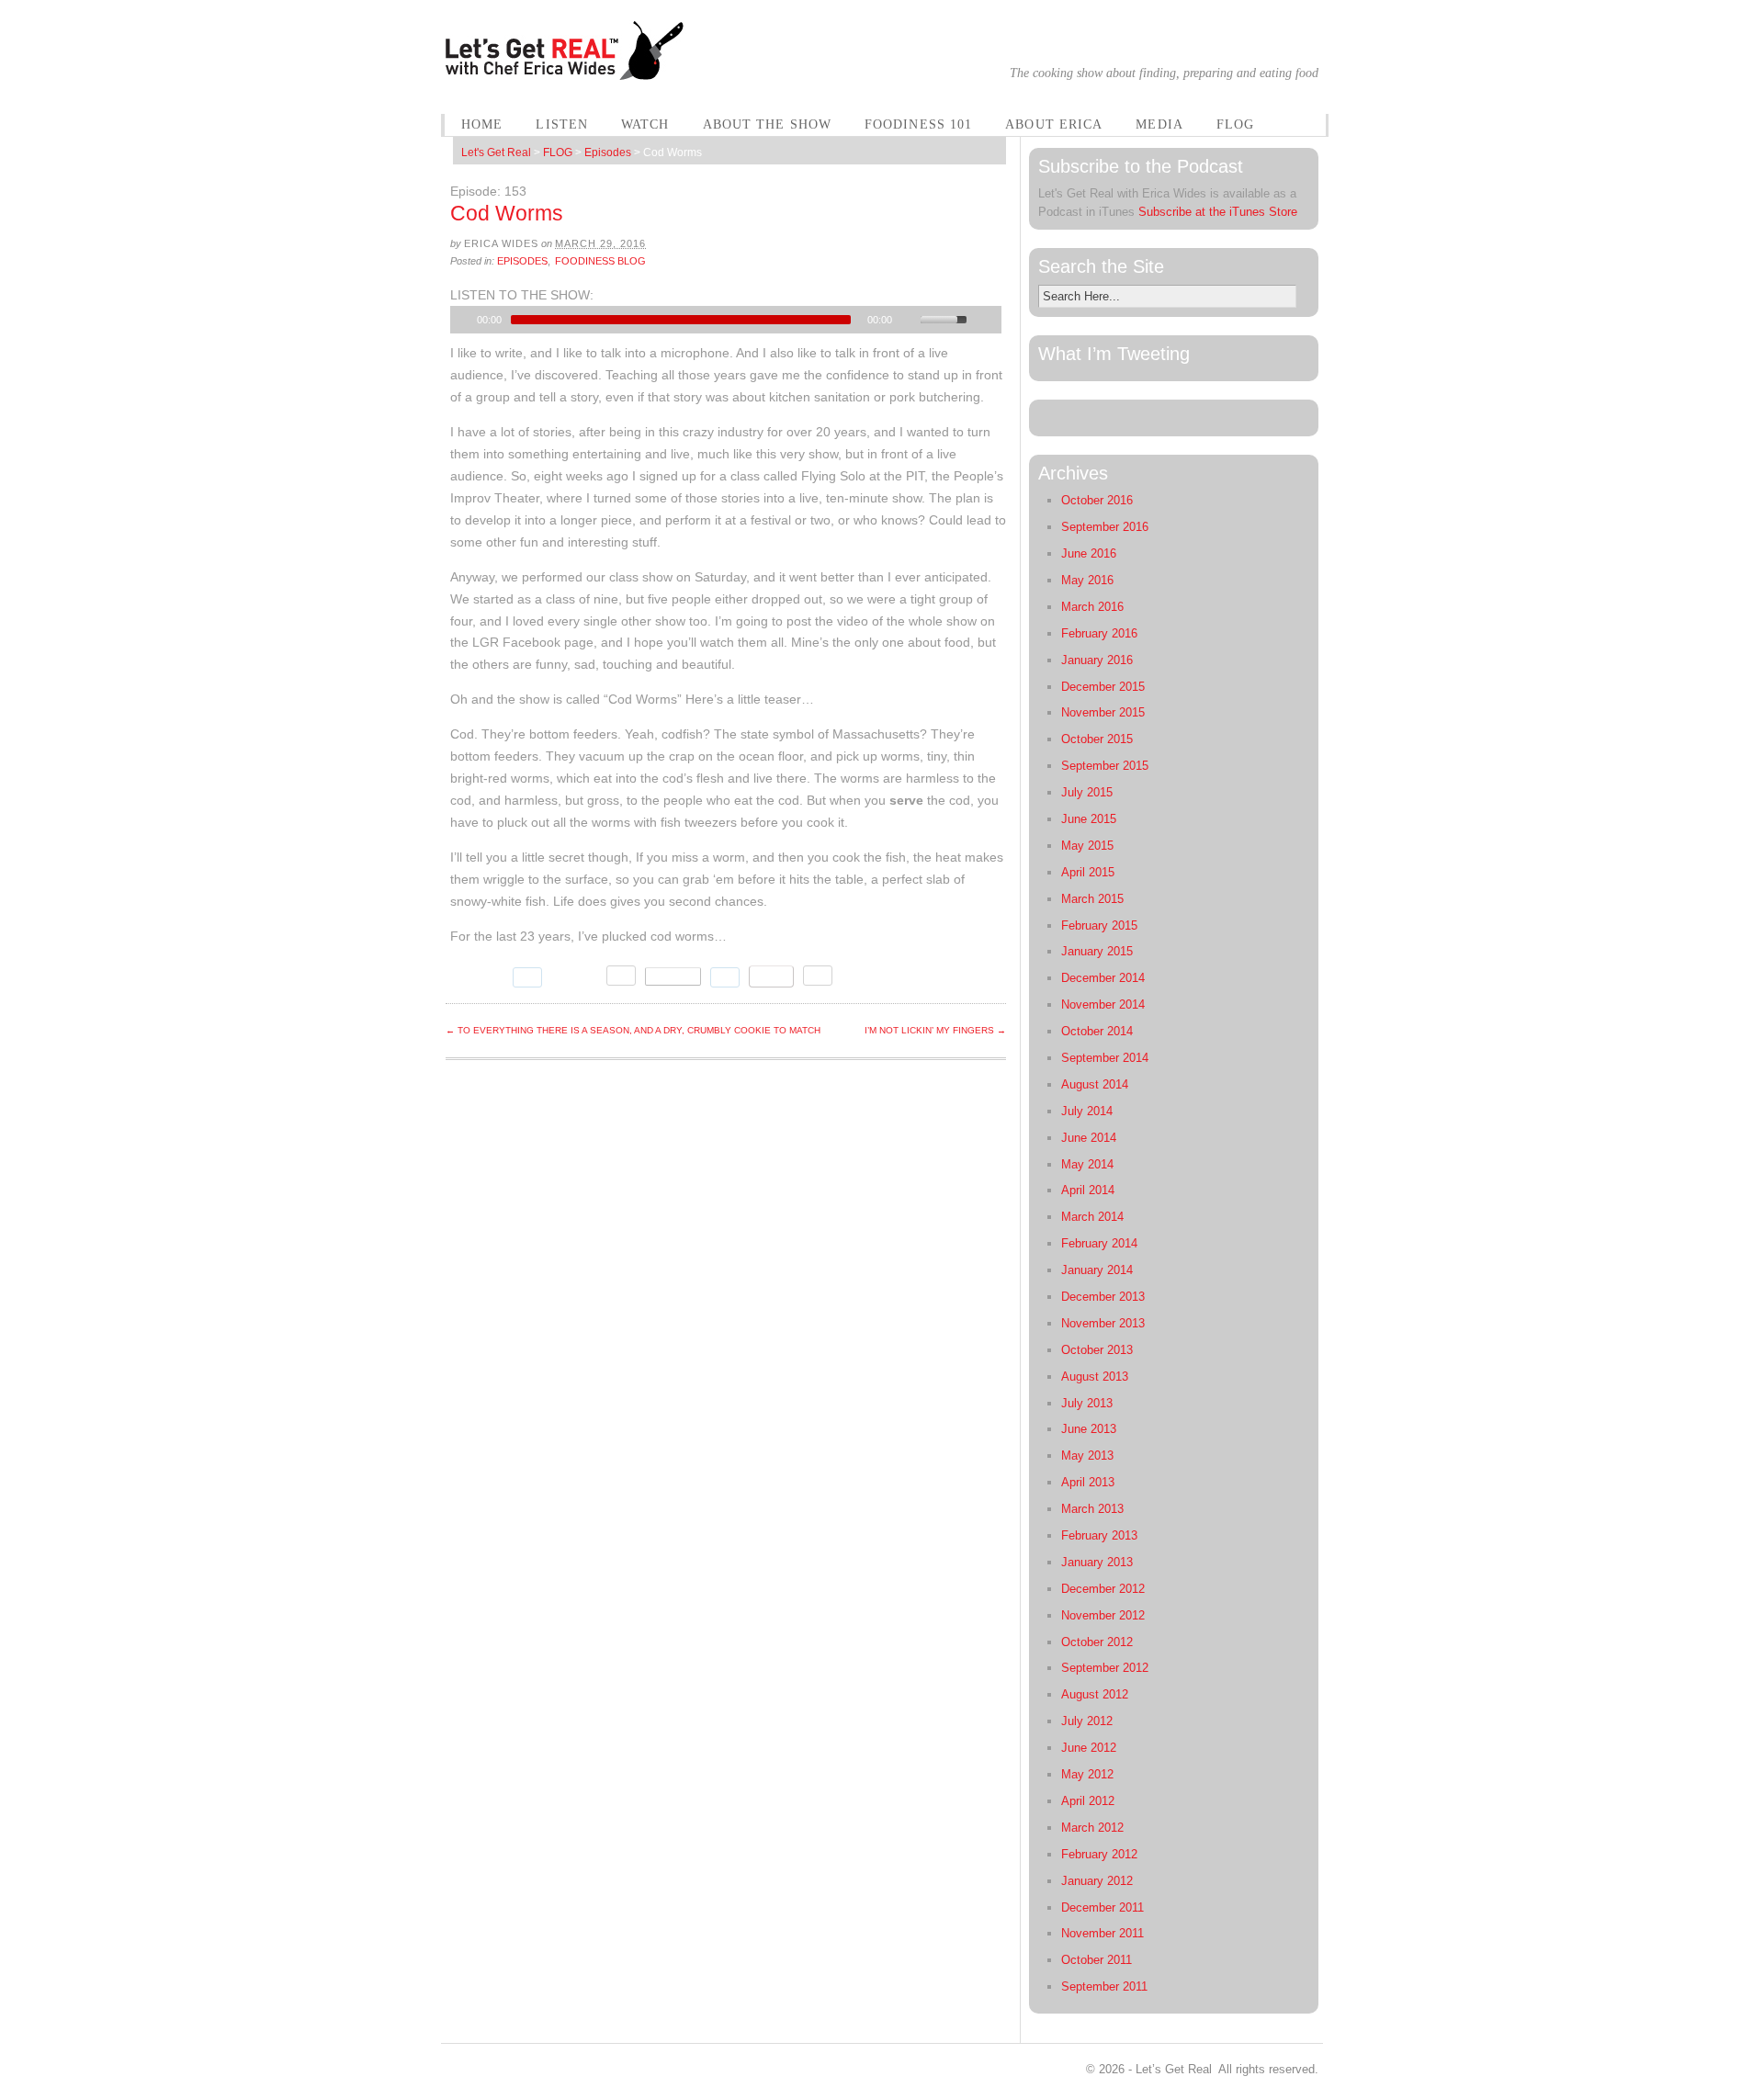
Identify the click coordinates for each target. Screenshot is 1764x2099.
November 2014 (1103, 1004)
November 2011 (1102, 1933)
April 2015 (1088, 872)
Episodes (608, 152)
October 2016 (1097, 500)
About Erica (1054, 124)
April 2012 (1088, 1801)
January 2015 (1097, 951)
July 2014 (1087, 1111)
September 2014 (1105, 1058)
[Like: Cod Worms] (574, 976)
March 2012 (1092, 1828)
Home (482, 124)
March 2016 (1092, 607)
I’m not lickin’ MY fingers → (935, 1030)
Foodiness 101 (918, 124)
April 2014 (1088, 1190)
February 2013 (1099, 1535)
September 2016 (1105, 527)
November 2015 (1103, 712)
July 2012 (1087, 1721)
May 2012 (1087, 1774)
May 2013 (1087, 1456)
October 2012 (1097, 1642)
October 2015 (1097, 739)
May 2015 (1087, 846)
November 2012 (1103, 1615)
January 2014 (1097, 1270)
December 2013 (1103, 1297)
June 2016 (1089, 553)
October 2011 (1097, 1960)
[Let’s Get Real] (566, 69)
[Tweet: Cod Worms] (477, 977)
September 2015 (1105, 766)
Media (1159, 124)
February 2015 (1099, 925)
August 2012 (1095, 1694)
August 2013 (1095, 1377)
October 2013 (1097, 1350)
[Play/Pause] (462, 320)
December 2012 (1103, 1589)
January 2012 (1097, 1881)
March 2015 (1092, 899)
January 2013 (1097, 1562)
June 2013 (1089, 1429)
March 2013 (1092, 1509)
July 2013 (1087, 1403)
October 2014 (1097, 1031)
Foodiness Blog (600, 261)
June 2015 (1089, 819)
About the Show (767, 124)
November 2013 (1103, 1323)
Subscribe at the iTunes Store (1218, 212)
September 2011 (1104, 1986)
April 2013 (1088, 1482)
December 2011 (1102, 1907)
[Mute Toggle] (909, 320)
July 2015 (1087, 792)
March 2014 (1092, 1217)
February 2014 (1099, 1243)
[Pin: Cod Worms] (771, 976)
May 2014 (1087, 1164)
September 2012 (1105, 1668)
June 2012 (1089, 1748)
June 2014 (1089, 1138)
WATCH (645, 124)
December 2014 (1103, 978)
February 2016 (1099, 633)
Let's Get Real (496, 152)
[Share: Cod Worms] (673, 976)
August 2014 (1095, 1084)
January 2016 (1097, 660)
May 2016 (1087, 580)
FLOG (1235, 124)
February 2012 (1099, 1854)
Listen (562, 124)
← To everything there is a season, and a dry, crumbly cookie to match (633, 1030)
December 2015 (1103, 687)
